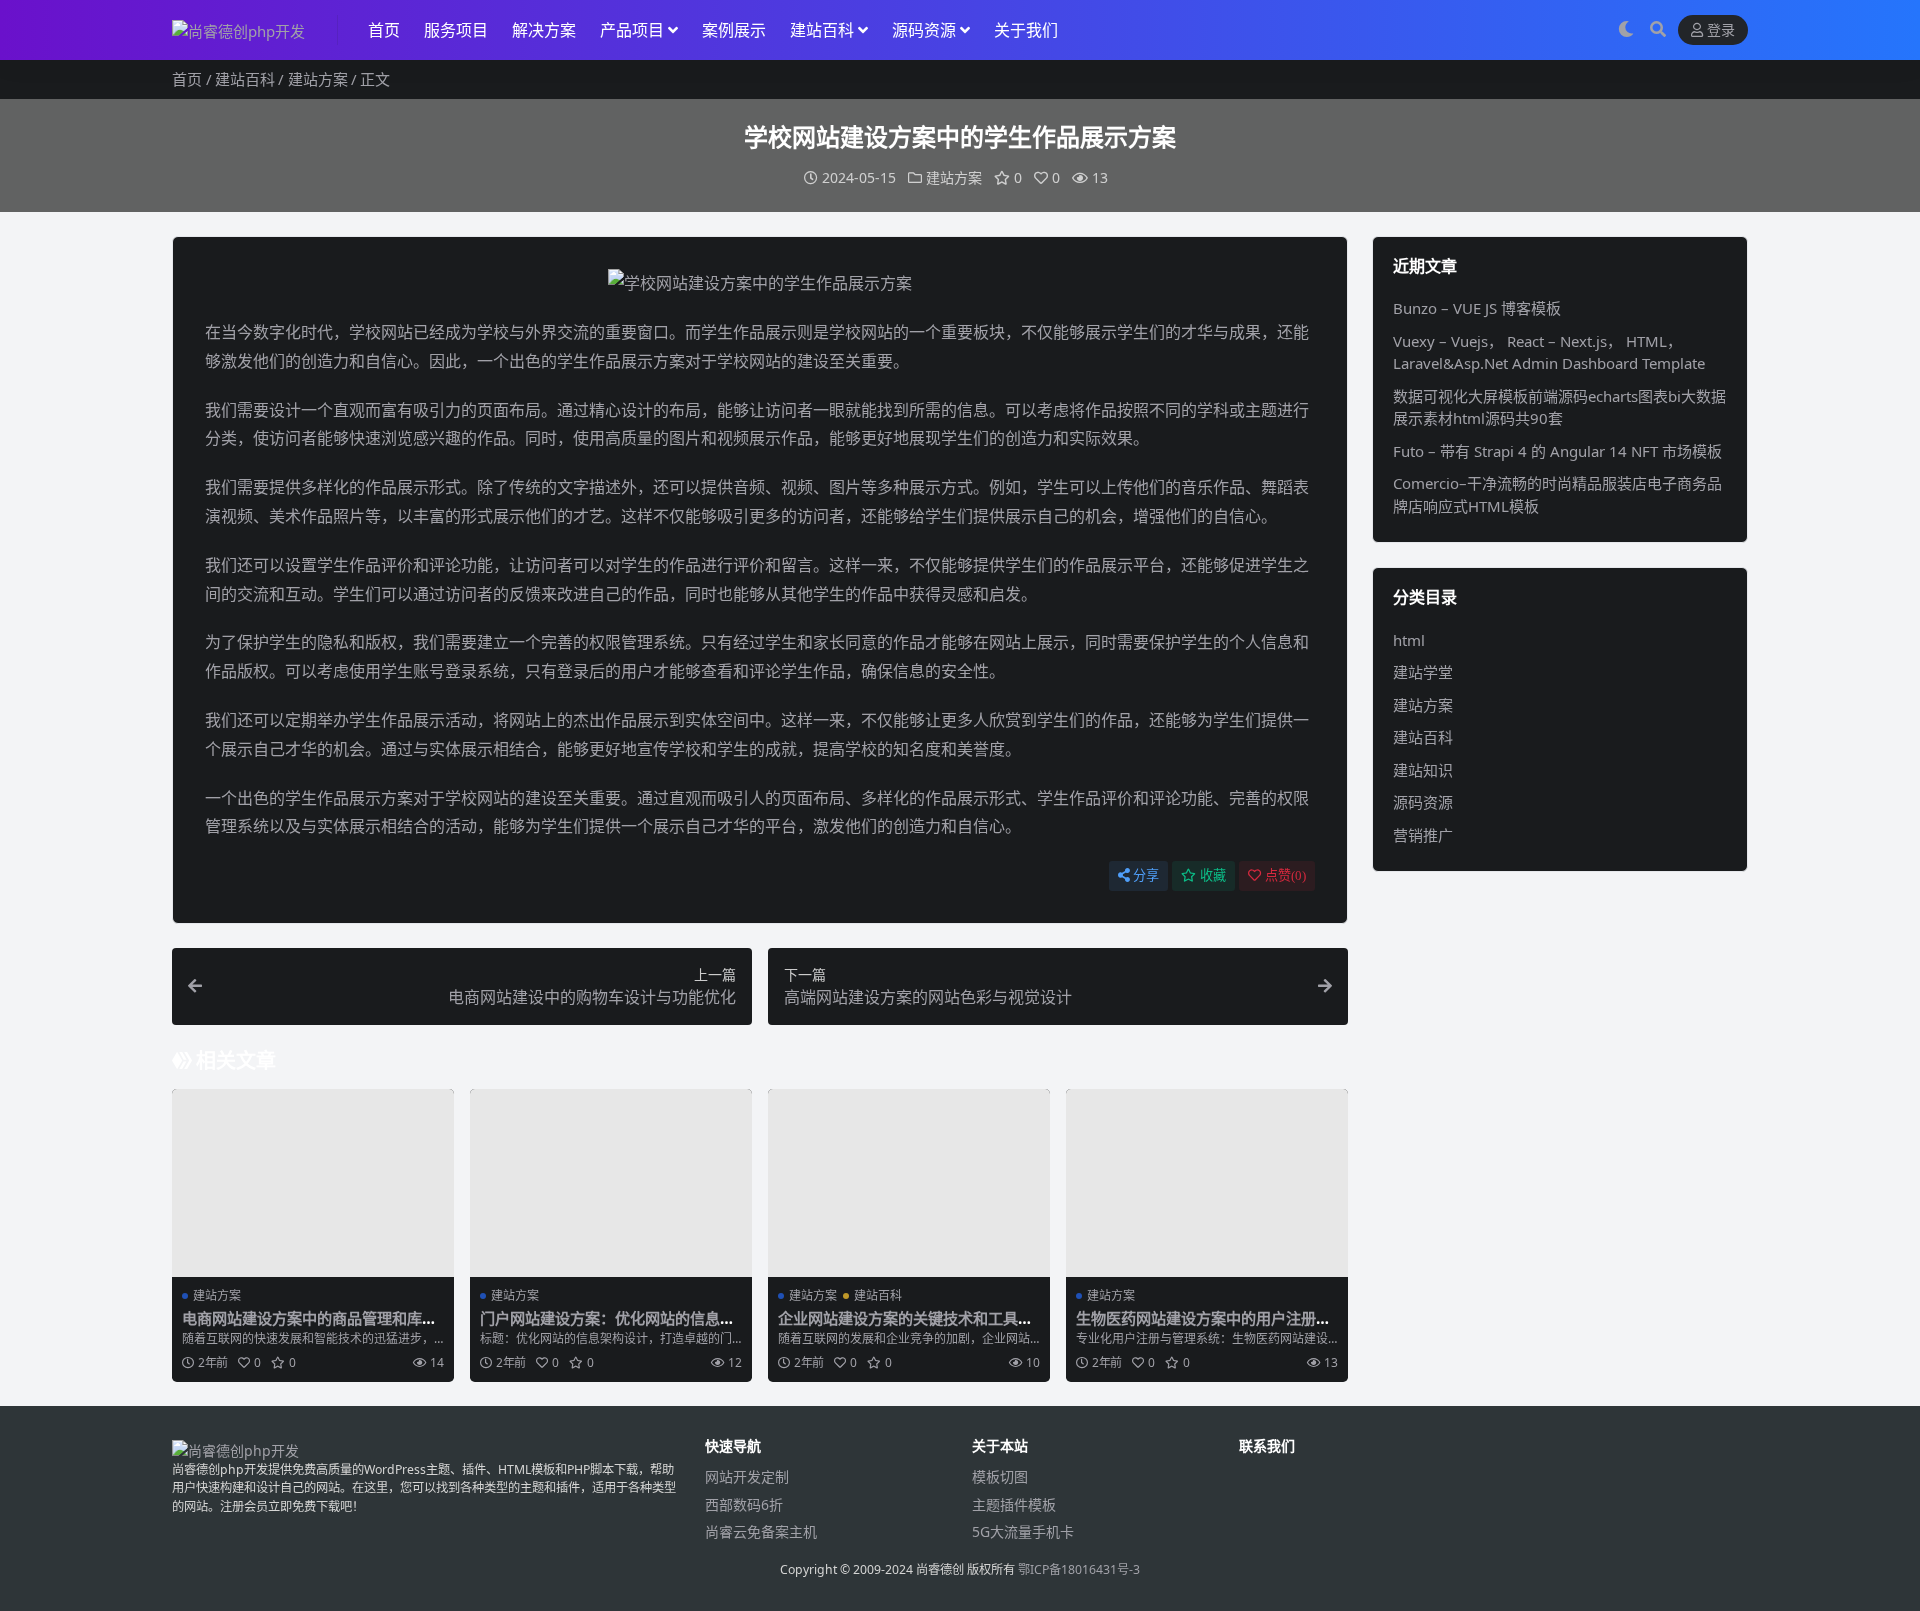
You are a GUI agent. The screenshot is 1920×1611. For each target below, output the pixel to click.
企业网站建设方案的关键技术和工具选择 (905, 1327)
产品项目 (632, 30)
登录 (1721, 30)
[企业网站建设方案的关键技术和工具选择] (909, 1183)
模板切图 (1000, 1476)
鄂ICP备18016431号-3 (1079, 1569)
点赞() (1285, 875)
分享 (1146, 875)
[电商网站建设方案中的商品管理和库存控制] (313, 1183)
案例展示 (734, 30)
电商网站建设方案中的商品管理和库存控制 (309, 1327)
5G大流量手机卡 (1023, 1531)
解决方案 (544, 30)
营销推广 (1423, 835)
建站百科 (822, 30)
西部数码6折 (744, 1504)
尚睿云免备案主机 (761, 1531)
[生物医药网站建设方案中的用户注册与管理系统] (1207, 1183)
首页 (384, 30)
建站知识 (1423, 770)
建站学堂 (1423, 672)
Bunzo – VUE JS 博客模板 (1477, 308)
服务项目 (456, 30)
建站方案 (318, 79)
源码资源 (924, 30)
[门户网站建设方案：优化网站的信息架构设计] (611, 1183)
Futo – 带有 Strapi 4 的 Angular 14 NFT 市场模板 (1557, 451)
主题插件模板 (1014, 1504)
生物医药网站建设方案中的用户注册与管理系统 (1203, 1327)
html (1409, 640)
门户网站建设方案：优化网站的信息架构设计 (607, 1327)
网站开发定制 (747, 1476)
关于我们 (1026, 30)
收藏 (1213, 875)
